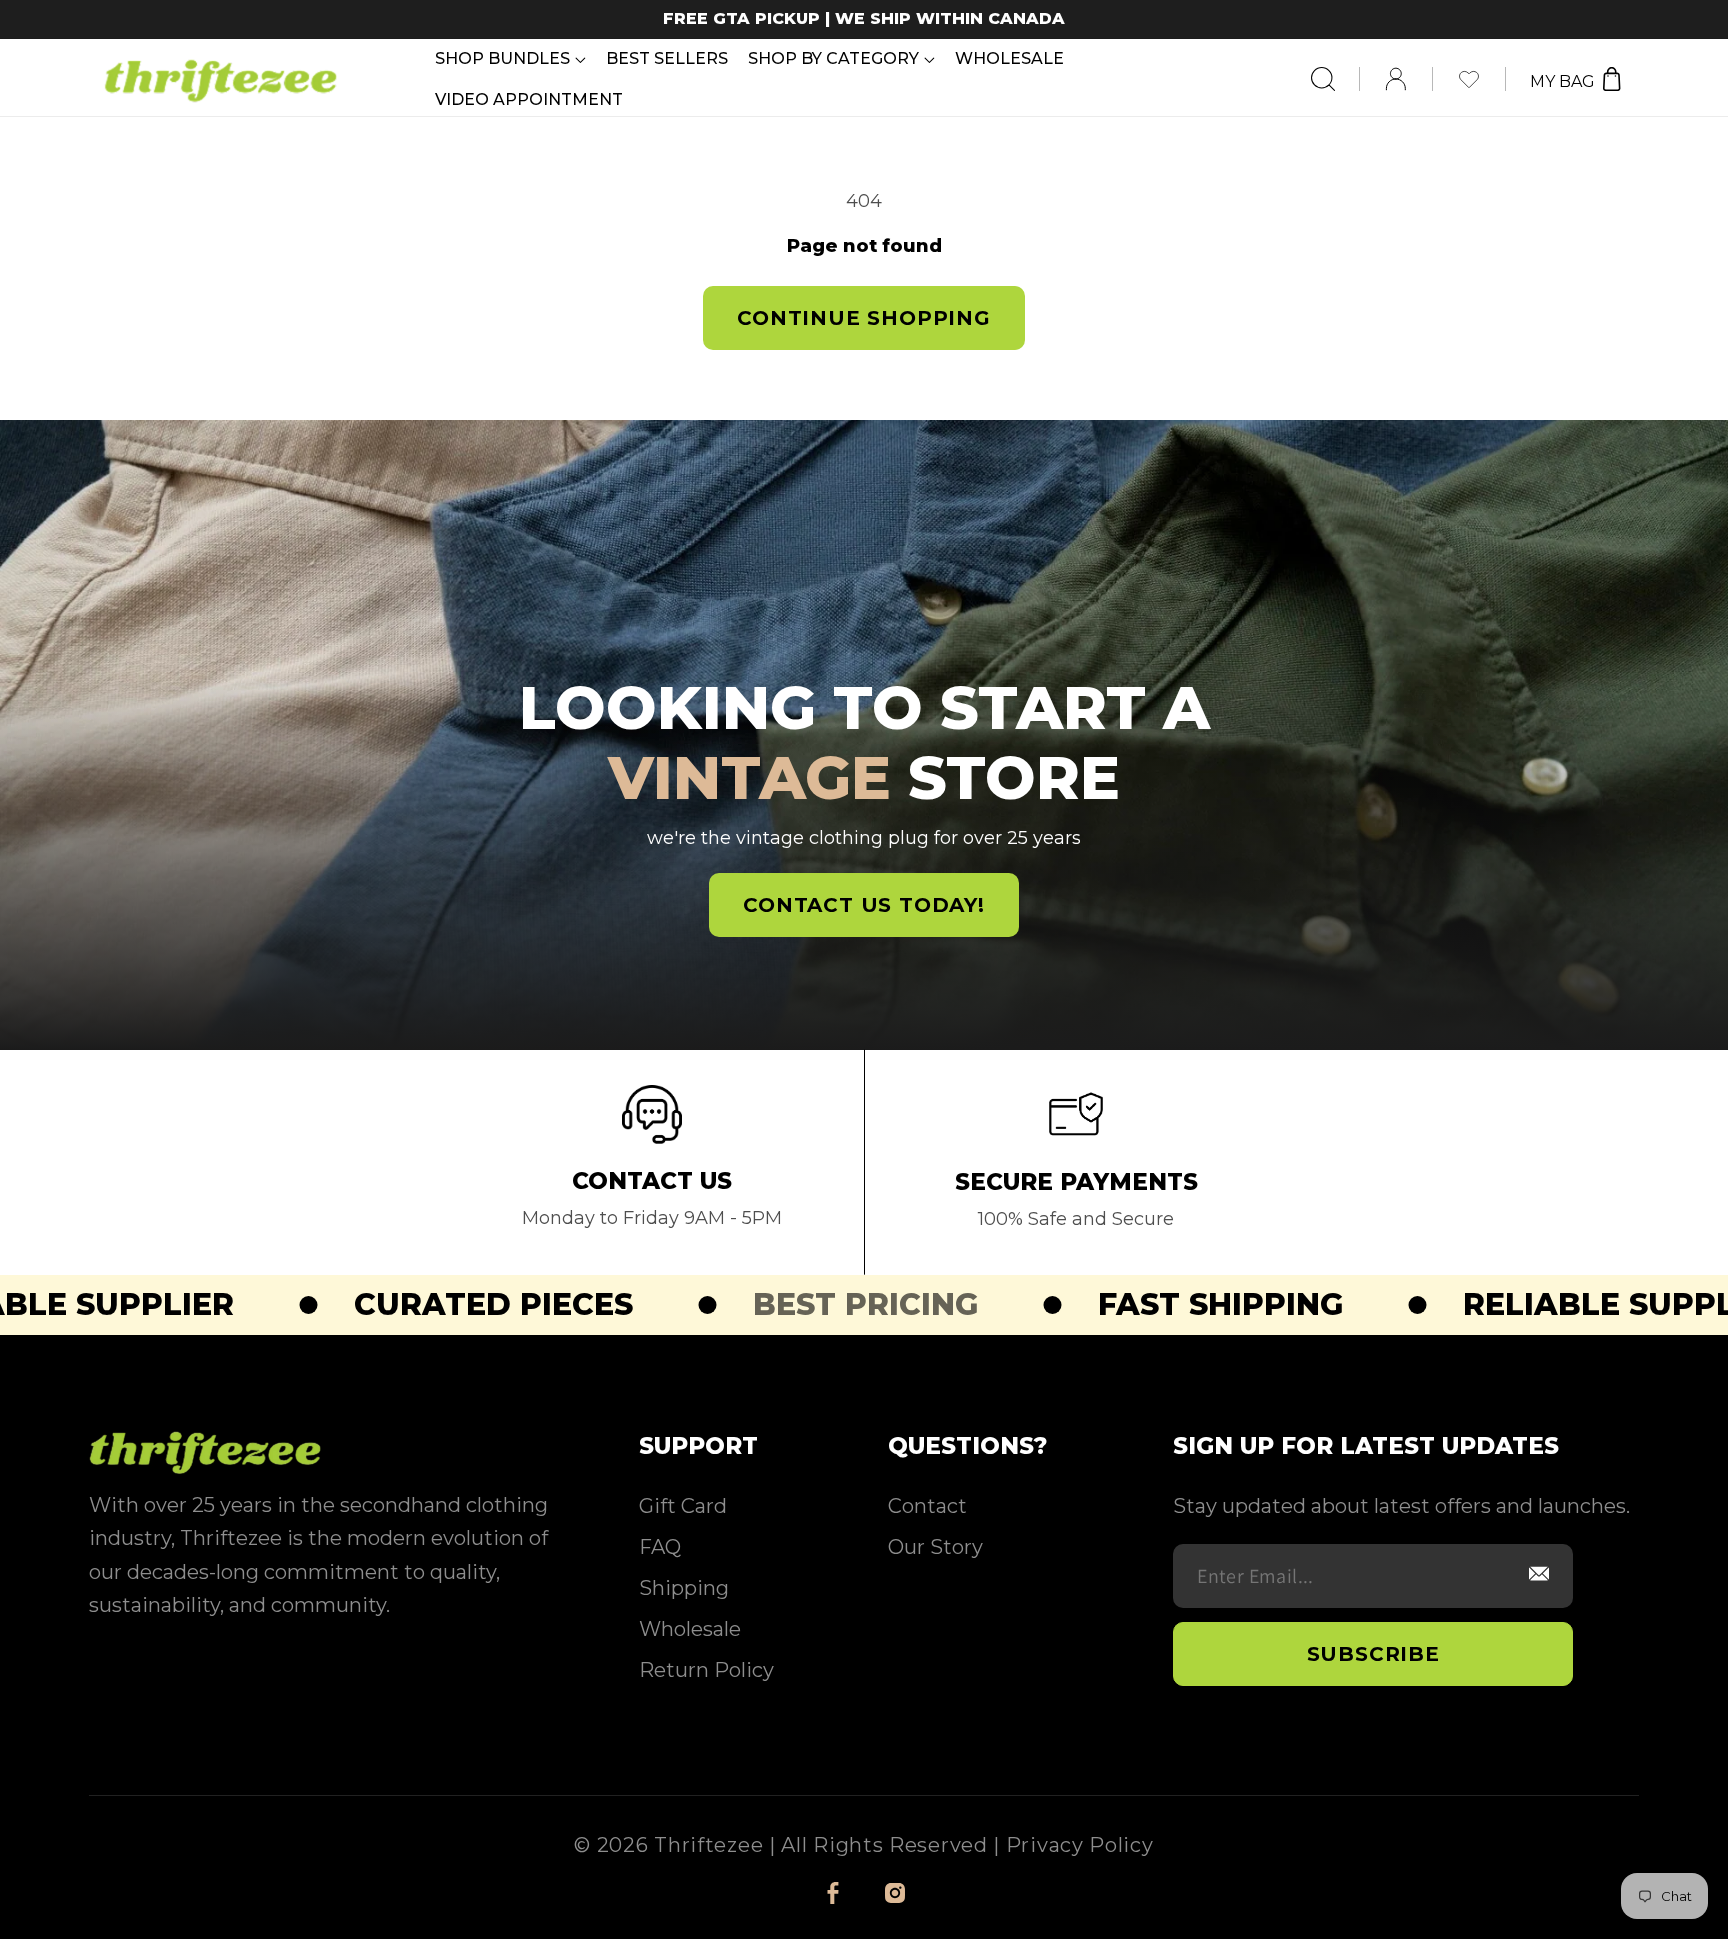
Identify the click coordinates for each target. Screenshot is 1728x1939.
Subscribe (1373, 1654)
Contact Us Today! (864, 905)
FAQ (660, 1547)
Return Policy (706, 1670)
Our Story (935, 1547)
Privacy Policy (1080, 1845)
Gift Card (683, 1506)
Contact (927, 1506)
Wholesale (690, 1629)
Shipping (684, 1588)
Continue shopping (864, 318)
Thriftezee (708, 1845)
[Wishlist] (1481, 79)
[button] (510, 58)
